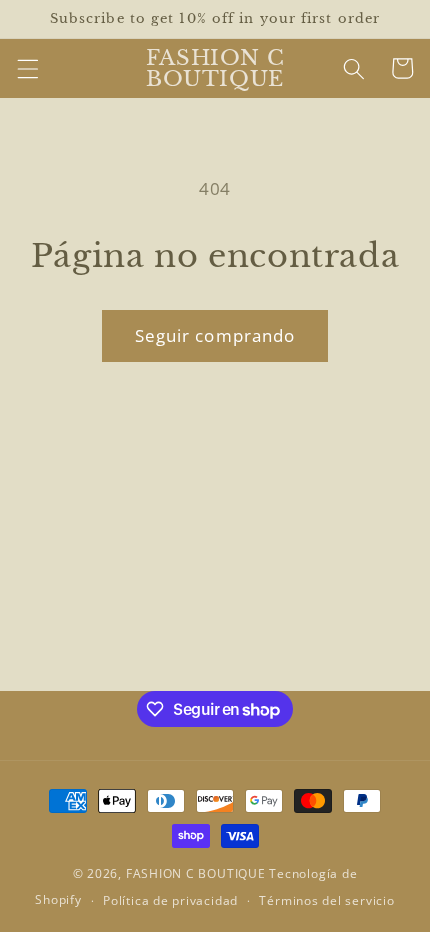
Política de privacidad (170, 900)
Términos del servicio (326, 900)
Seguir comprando (215, 335)
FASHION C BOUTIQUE (196, 873)
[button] (27, 68)
